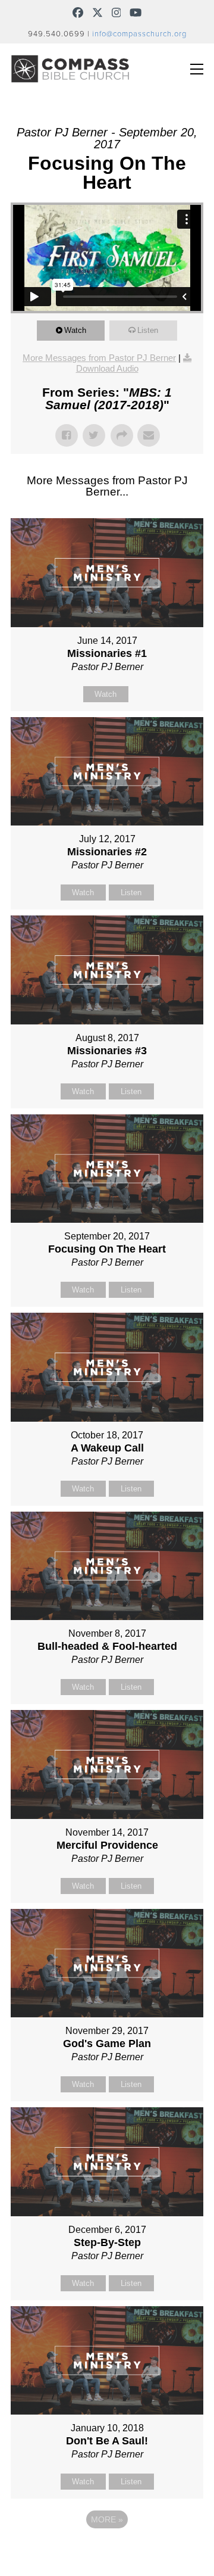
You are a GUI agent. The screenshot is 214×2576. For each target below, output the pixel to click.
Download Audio (107, 368)
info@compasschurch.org (139, 34)
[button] (197, 69)
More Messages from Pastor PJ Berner (99, 358)
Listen (148, 330)
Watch (75, 330)
